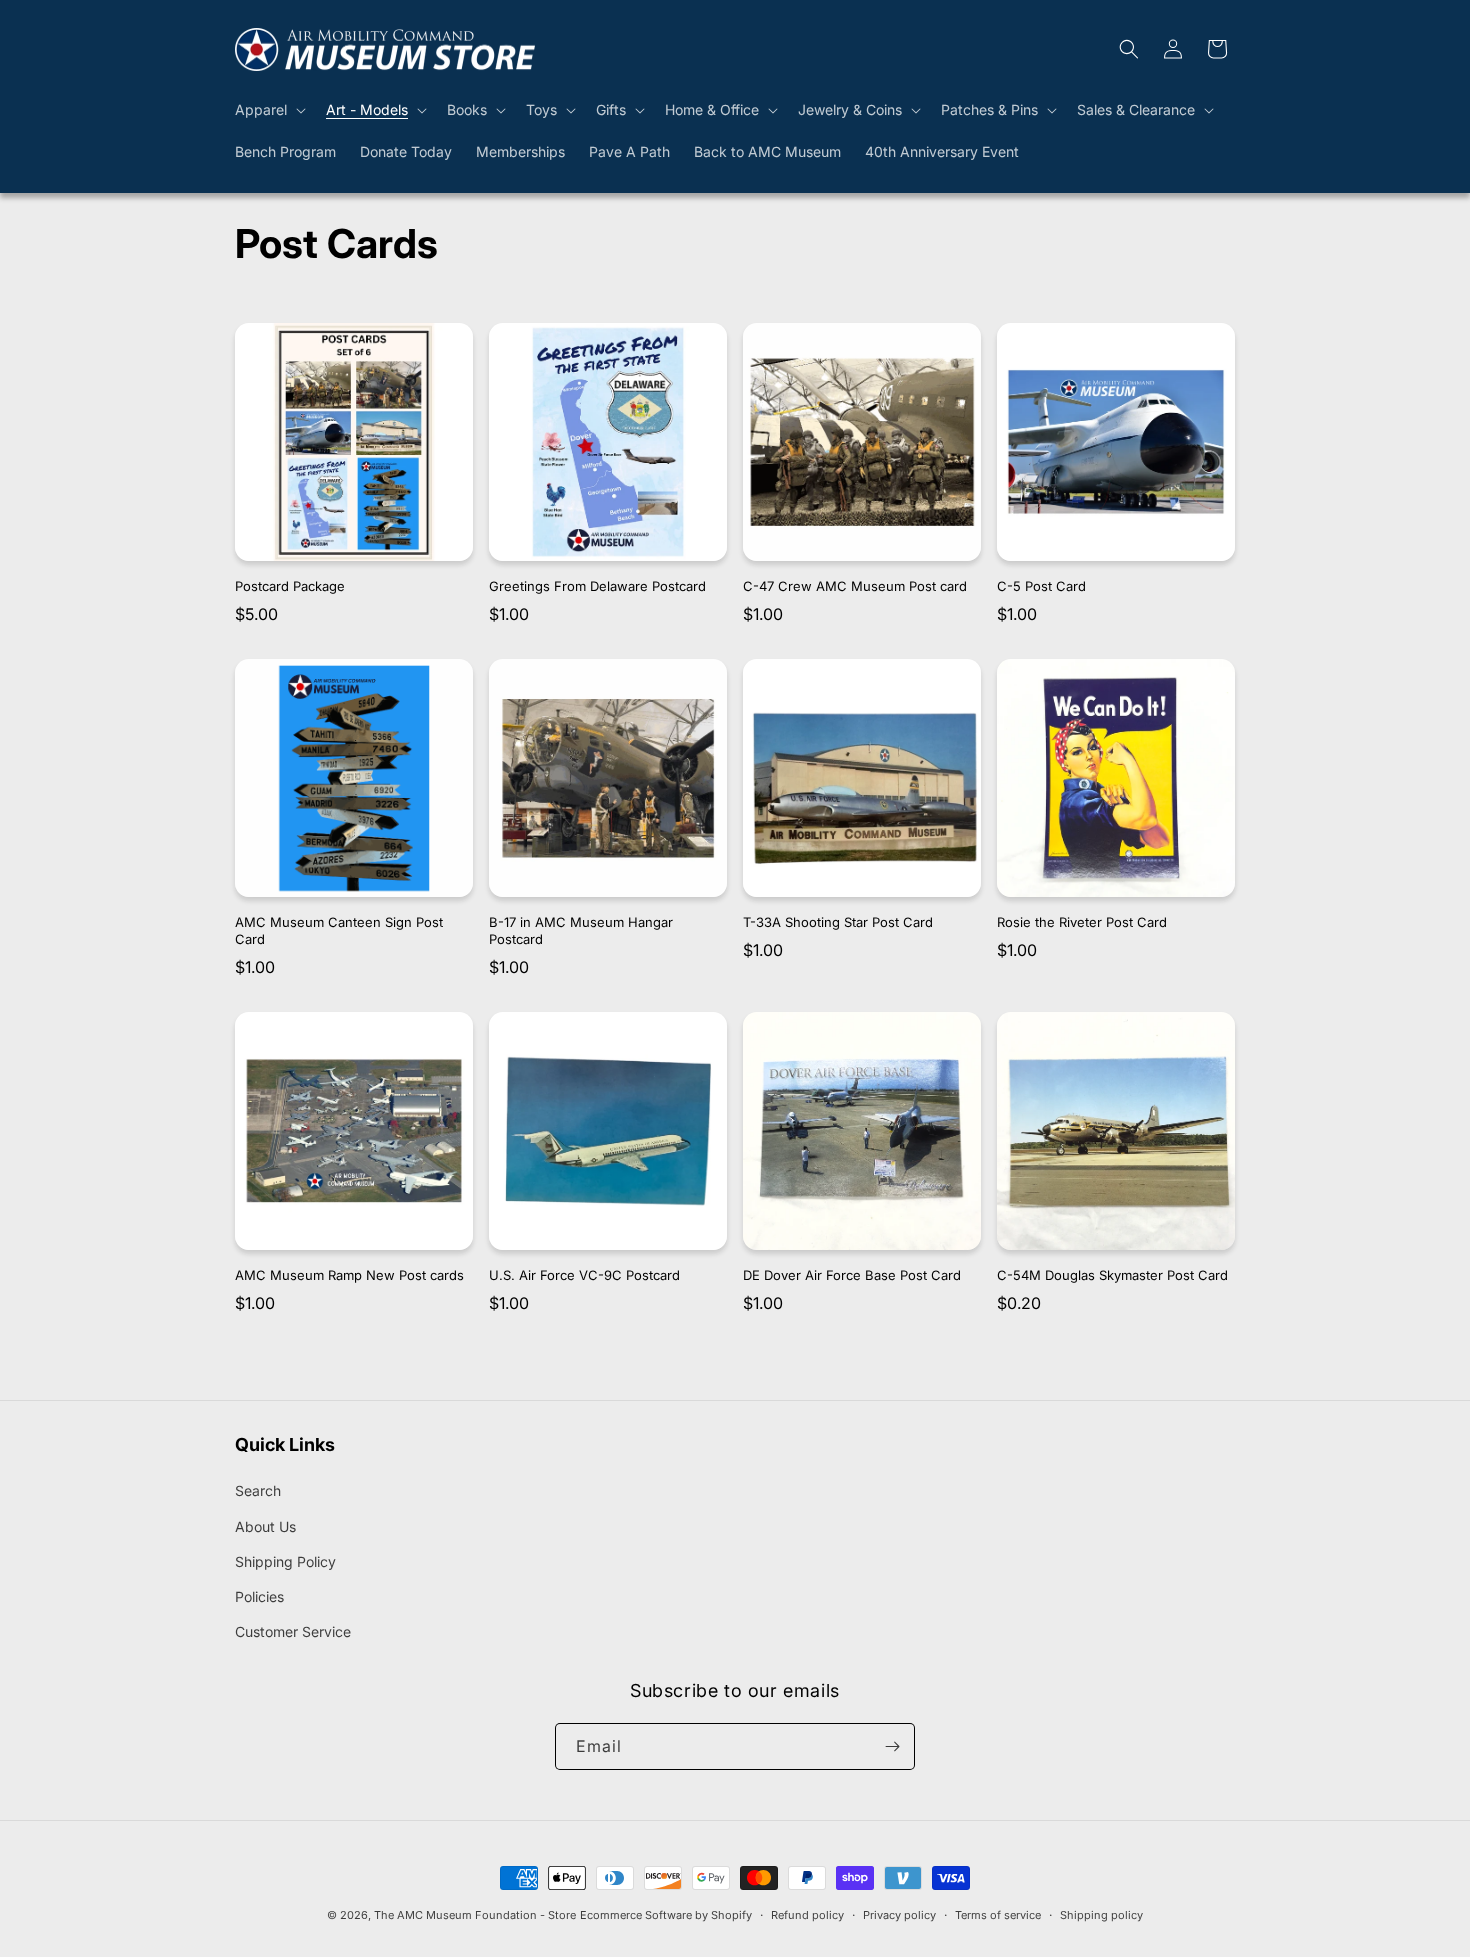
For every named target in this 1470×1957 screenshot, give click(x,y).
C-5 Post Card (1041, 586)
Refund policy (807, 1915)
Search (258, 1490)
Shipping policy (1101, 1915)
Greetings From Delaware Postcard (597, 586)
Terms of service (998, 1915)
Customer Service (293, 1631)
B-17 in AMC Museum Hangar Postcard (581, 930)
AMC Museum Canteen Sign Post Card (339, 930)
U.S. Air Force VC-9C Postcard (584, 1275)
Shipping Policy (285, 1561)
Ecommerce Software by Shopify (666, 1915)
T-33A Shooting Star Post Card (838, 922)
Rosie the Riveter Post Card (1082, 922)
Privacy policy (899, 1915)
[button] (268, 110)
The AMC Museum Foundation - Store (475, 1915)
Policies (259, 1596)
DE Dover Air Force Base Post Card (852, 1275)
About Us (265, 1526)
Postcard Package (290, 586)
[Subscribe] (892, 1746)
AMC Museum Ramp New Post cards (349, 1275)
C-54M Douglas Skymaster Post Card (1112, 1275)
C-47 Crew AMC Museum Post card (855, 586)
